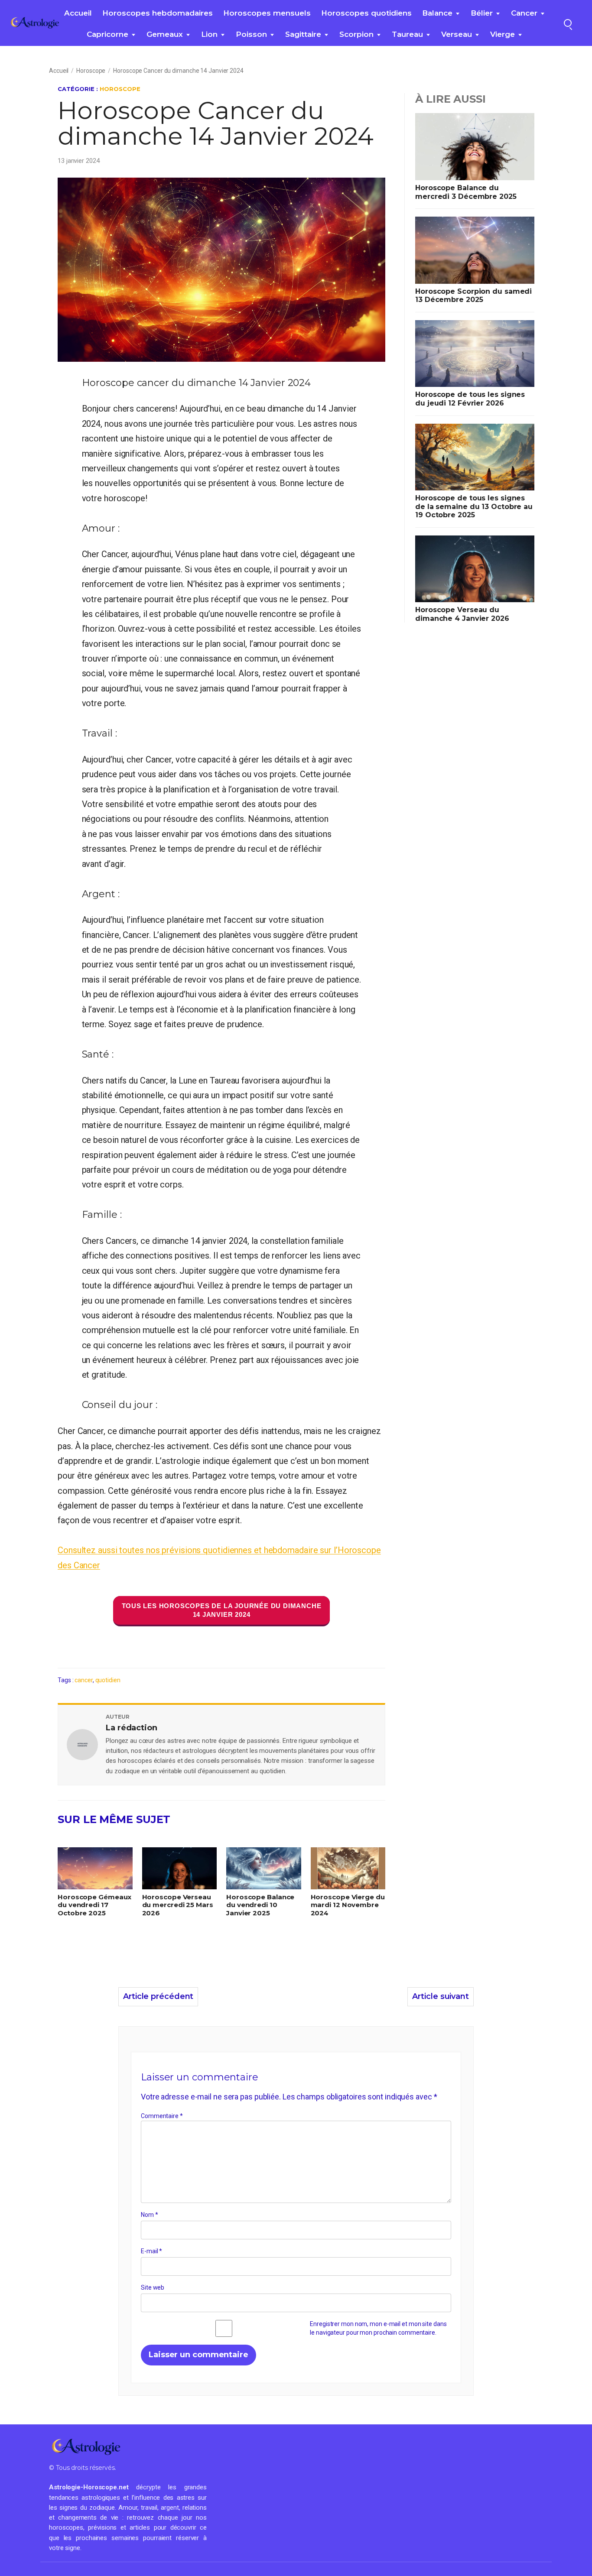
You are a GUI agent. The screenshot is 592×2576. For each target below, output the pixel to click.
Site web (153, 2287)
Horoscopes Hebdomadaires (158, 13)
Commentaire (162, 2115)
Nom (150, 2215)
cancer (524, 13)
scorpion (356, 34)
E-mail (151, 2251)
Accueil (78, 13)
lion (209, 34)
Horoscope (91, 71)
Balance (437, 13)
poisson (251, 34)
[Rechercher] (568, 23)
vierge (503, 34)
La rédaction (132, 1728)
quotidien (108, 1680)
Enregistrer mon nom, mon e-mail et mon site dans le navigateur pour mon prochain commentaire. (378, 2328)
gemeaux (165, 34)
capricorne (107, 34)
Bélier (482, 13)
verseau (457, 34)
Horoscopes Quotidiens (366, 13)
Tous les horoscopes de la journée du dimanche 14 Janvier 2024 (222, 1610)
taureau (407, 34)
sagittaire (303, 34)
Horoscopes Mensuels (267, 13)
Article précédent (158, 1996)
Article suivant (441, 1996)
